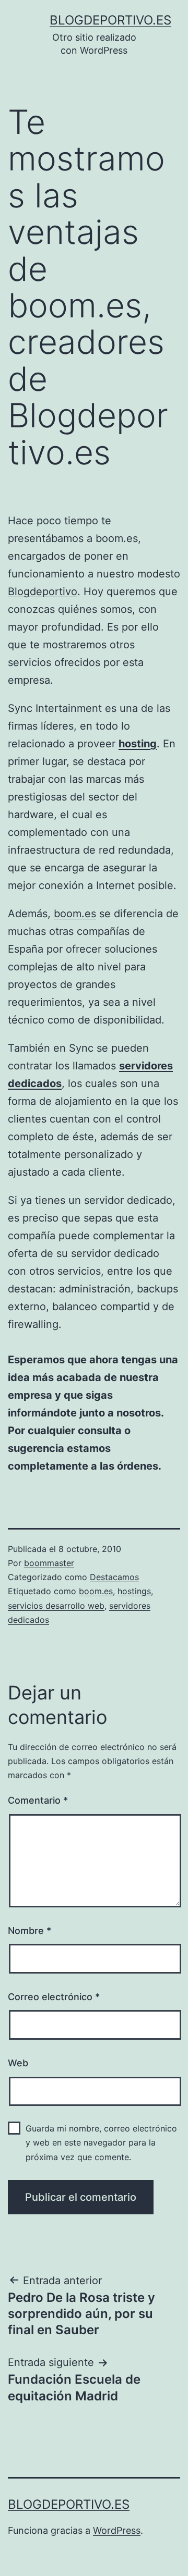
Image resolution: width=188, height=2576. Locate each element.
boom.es (75, 914)
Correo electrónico (54, 1997)
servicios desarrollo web (56, 1606)
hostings (134, 1591)
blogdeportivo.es (110, 20)
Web (18, 2063)
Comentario (38, 1800)
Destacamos (114, 1577)
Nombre (30, 1931)
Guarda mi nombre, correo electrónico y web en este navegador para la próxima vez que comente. (101, 2142)
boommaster (49, 1563)
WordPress (117, 2530)
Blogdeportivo (43, 591)
